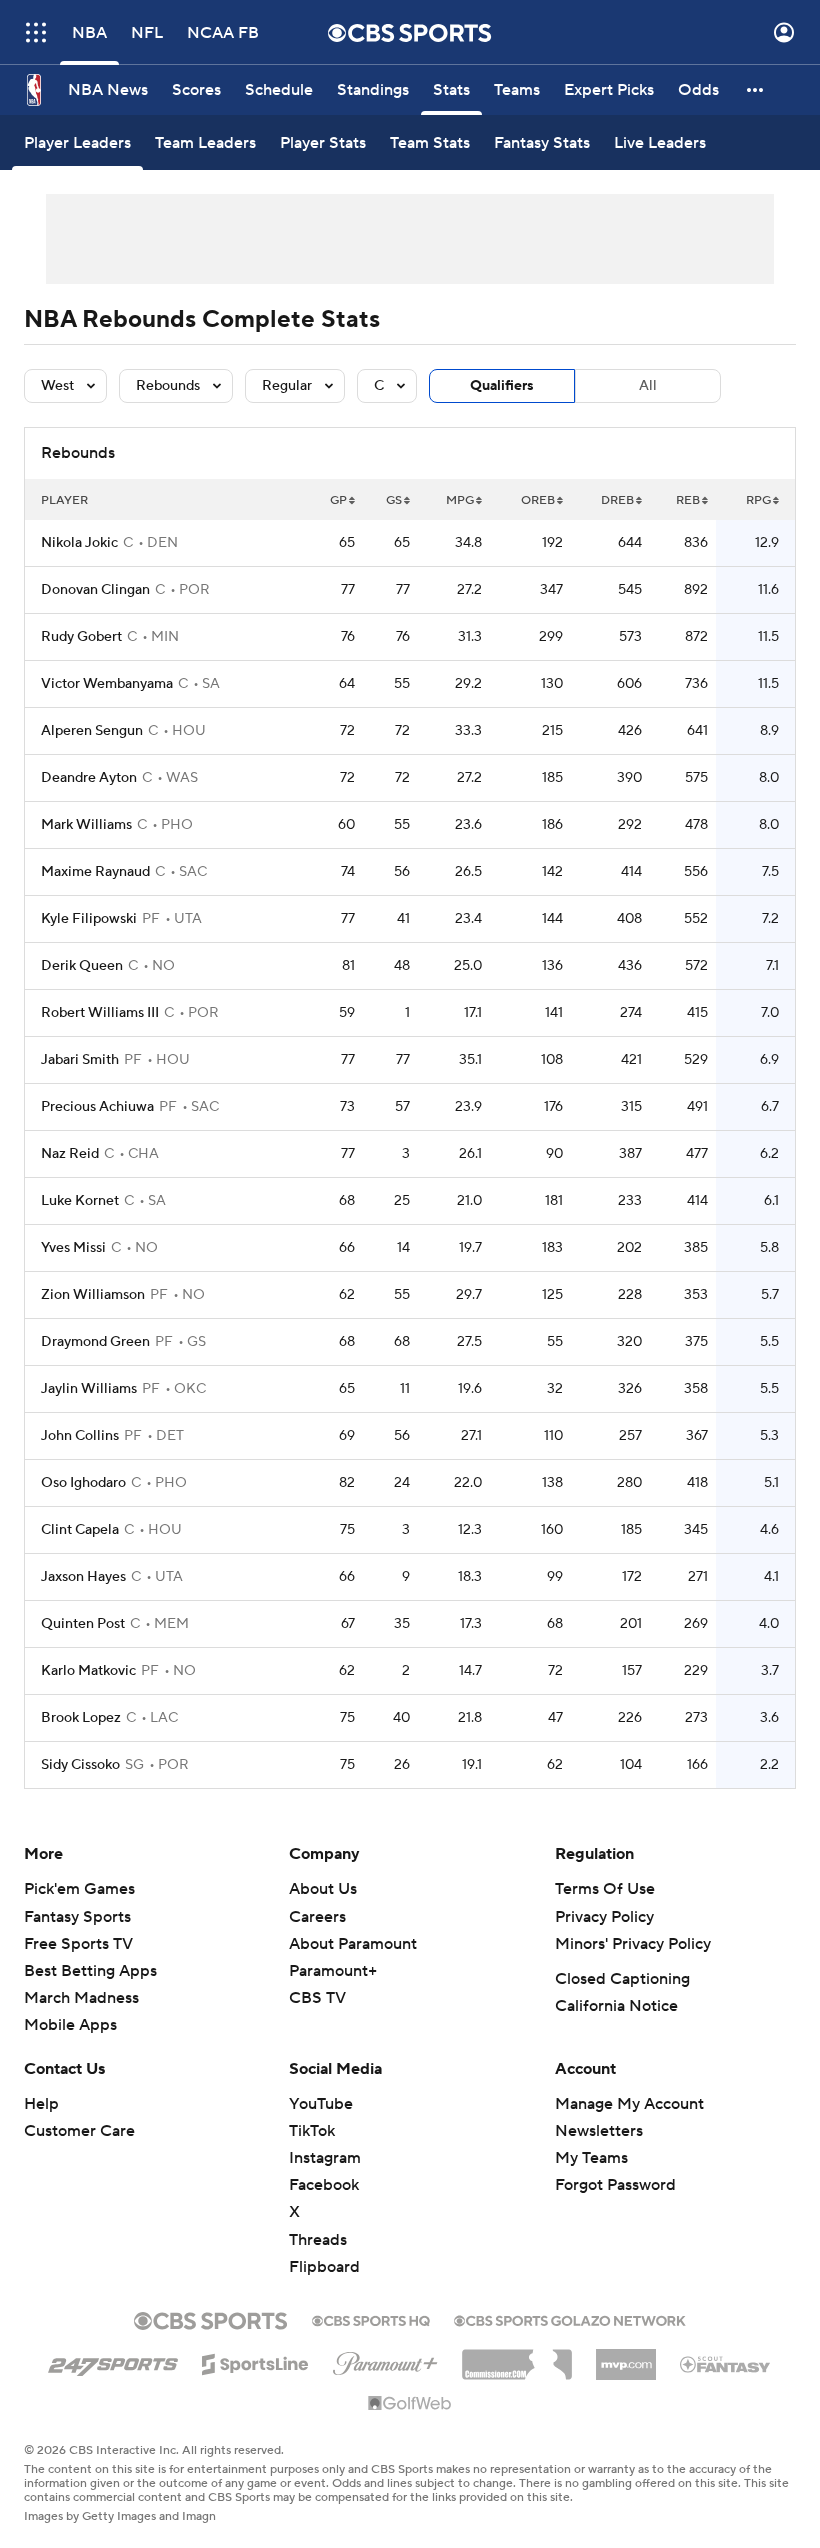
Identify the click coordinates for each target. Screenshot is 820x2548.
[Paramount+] (385, 2360)
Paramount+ (333, 1971)
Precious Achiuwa (97, 1107)
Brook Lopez (81, 1718)
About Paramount (353, 1944)
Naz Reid (70, 1154)
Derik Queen (82, 966)
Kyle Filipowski (89, 919)
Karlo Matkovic (88, 1671)
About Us (323, 1889)
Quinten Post (83, 1624)
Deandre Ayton (89, 778)
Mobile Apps (70, 2025)
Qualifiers (502, 386)
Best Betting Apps (90, 1971)
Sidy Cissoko (80, 1765)
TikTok (312, 2131)
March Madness (81, 1998)
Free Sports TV (78, 1944)
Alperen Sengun (92, 731)
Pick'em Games (79, 1889)
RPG (758, 500)
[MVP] (626, 2357)
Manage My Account (629, 2104)
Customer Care (79, 2131)
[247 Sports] (113, 2361)
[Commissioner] (517, 2357)
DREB (617, 500)
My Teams (591, 2158)
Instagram (325, 2158)
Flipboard (324, 2267)
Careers (317, 1917)
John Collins (80, 1436)
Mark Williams (86, 825)
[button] (36, 32)
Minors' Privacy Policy (633, 1944)
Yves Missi (73, 1248)
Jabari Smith (80, 1060)
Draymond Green (95, 1342)
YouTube (321, 2104)
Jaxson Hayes (83, 1577)
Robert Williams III (100, 1013)
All (648, 386)
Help (41, 2104)
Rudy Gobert (81, 637)
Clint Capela (80, 1530)
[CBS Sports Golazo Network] (570, 2319)
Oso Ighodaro (83, 1483)
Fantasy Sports (77, 1917)
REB (688, 500)
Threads (318, 2240)
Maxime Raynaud (95, 872)
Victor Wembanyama (107, 684)
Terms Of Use (605, 1889)
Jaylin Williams (89, 1389)
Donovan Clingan (95, 590)
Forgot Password (615, 2185)
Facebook (324, 2185)
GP (338, 500)
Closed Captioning (622, 1979)
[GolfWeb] (410, 2404)
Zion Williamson (93, 1295)
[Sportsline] (255, 2361)
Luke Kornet (80, 1201)
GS (394, 500)
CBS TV (317, 1998)
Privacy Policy (604, 1917)
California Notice (616, 2006)
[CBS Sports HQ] (371, 2319)
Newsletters (599, 2131)
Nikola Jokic (79, 543)
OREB (538, 500)
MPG (460, 500)
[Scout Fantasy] (726, 2363)
